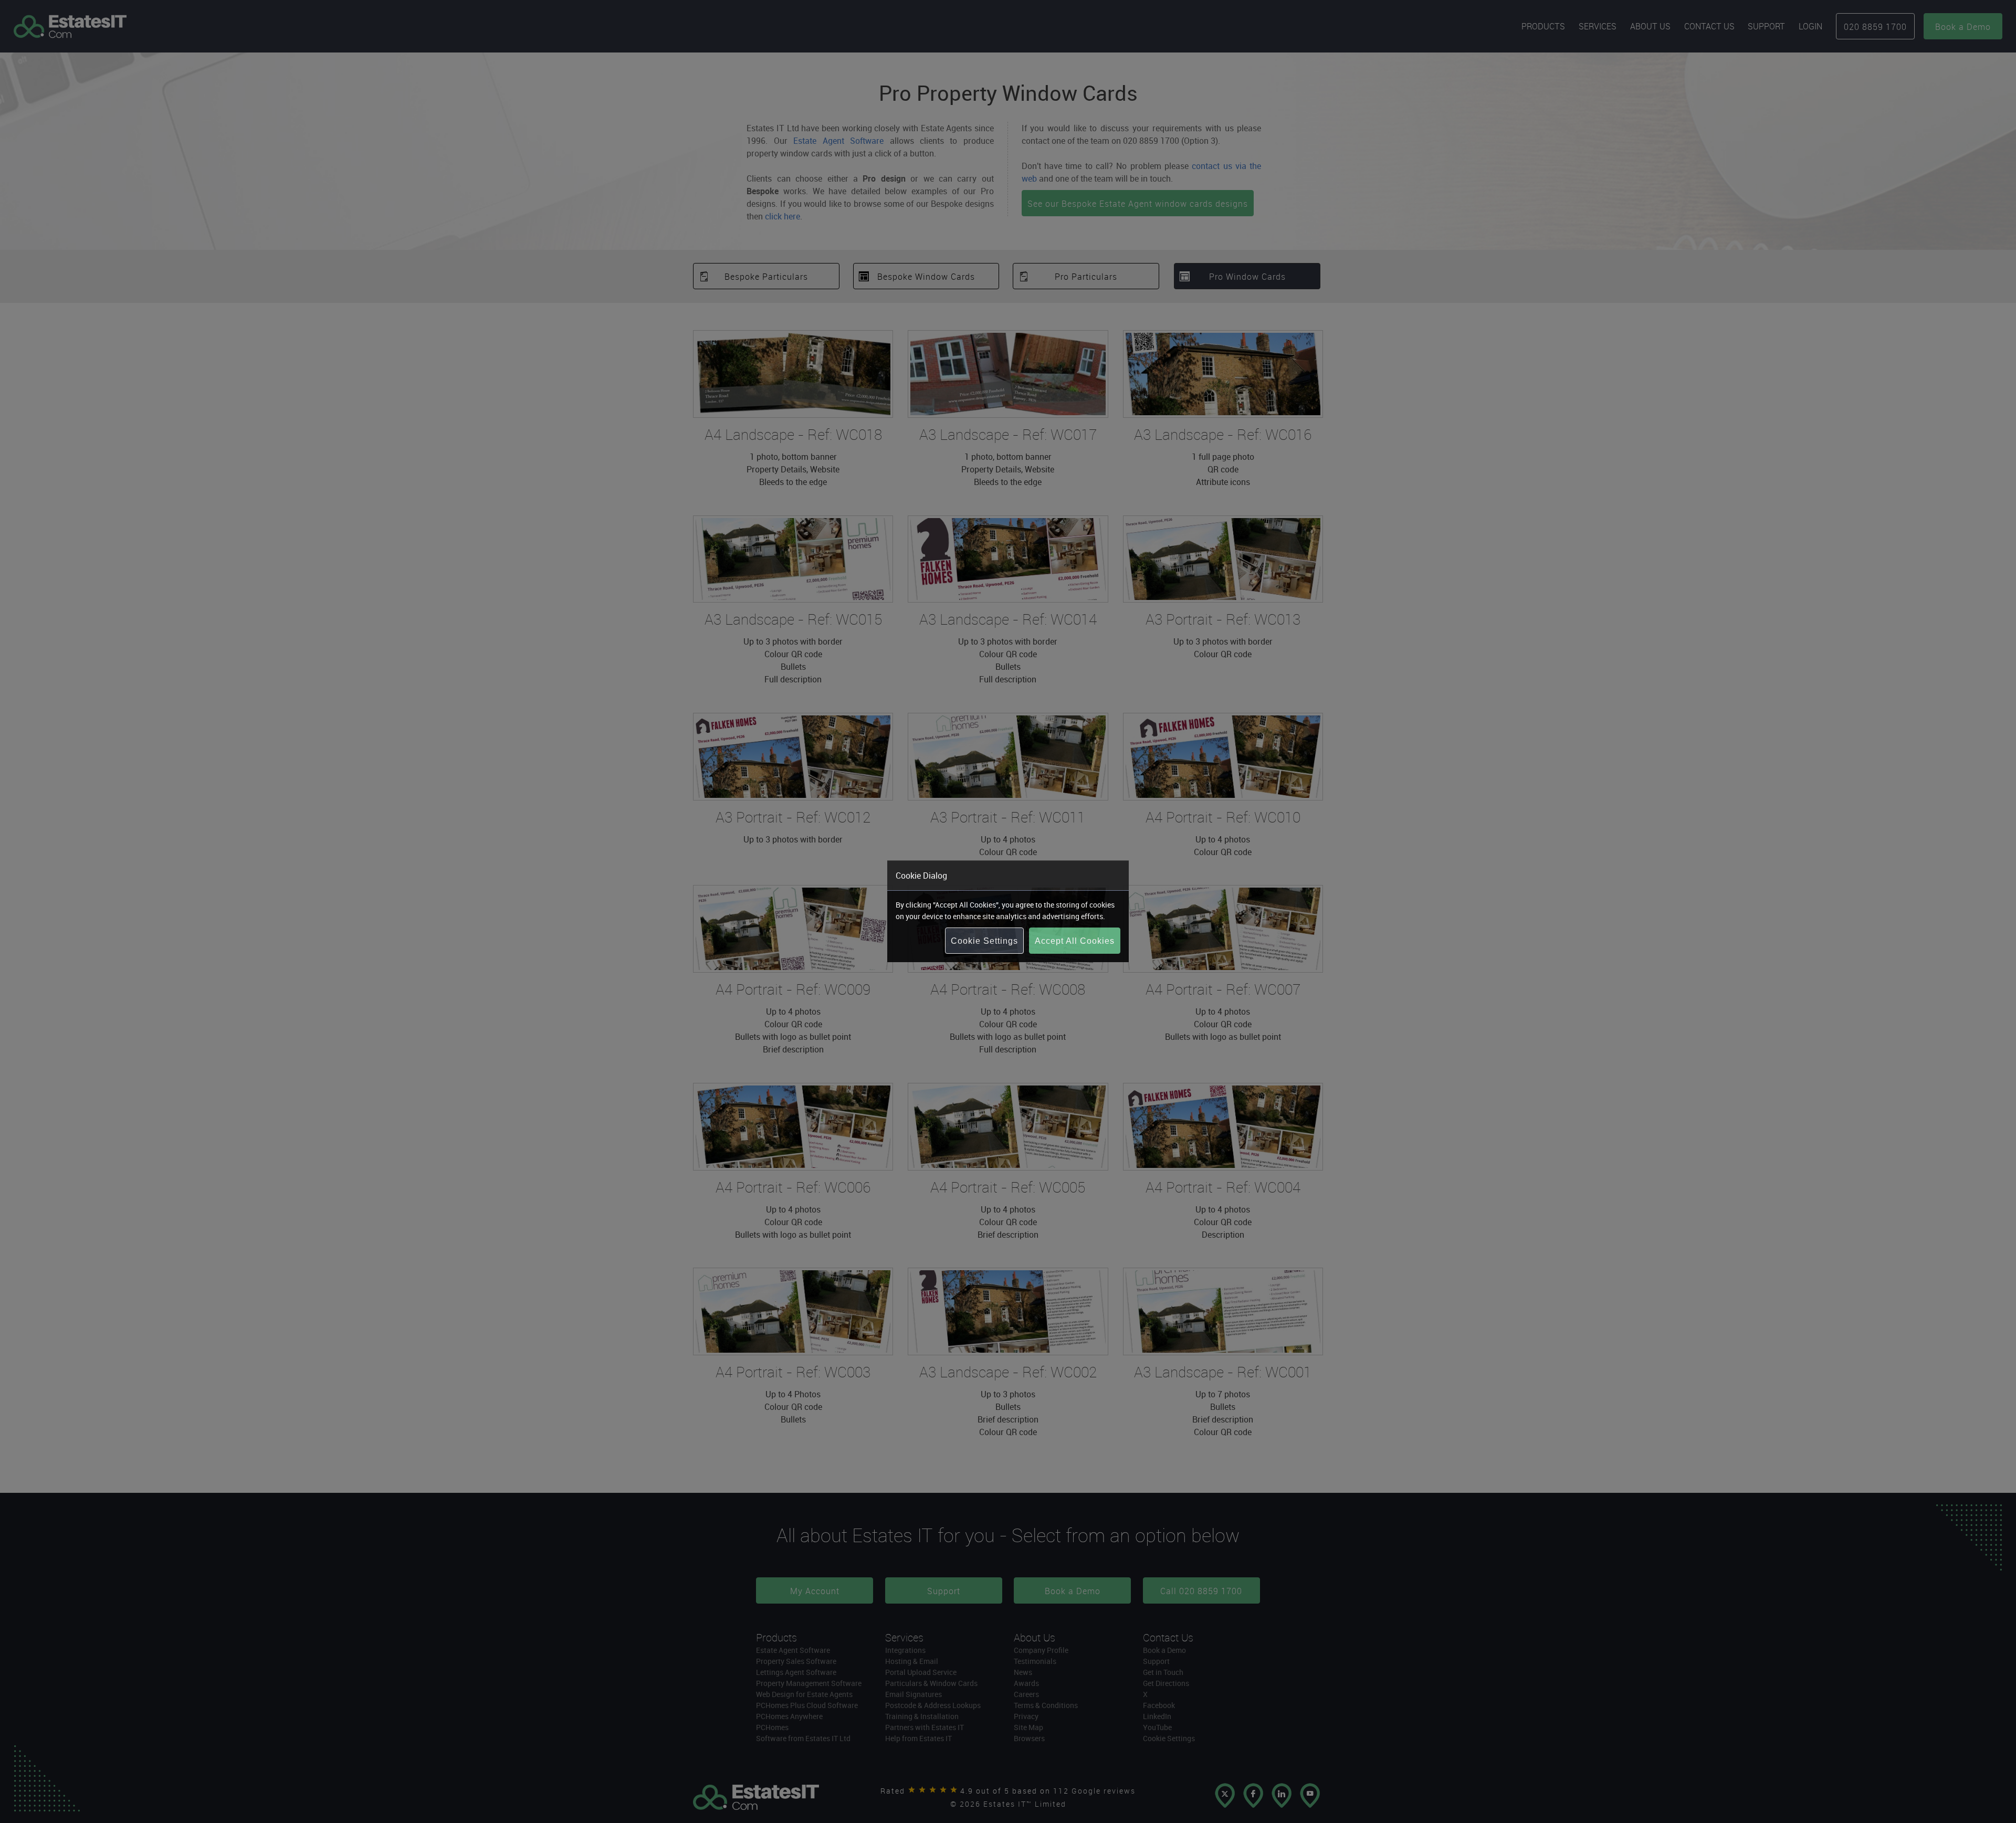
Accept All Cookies (1075, 941)
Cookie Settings (984, 941)
